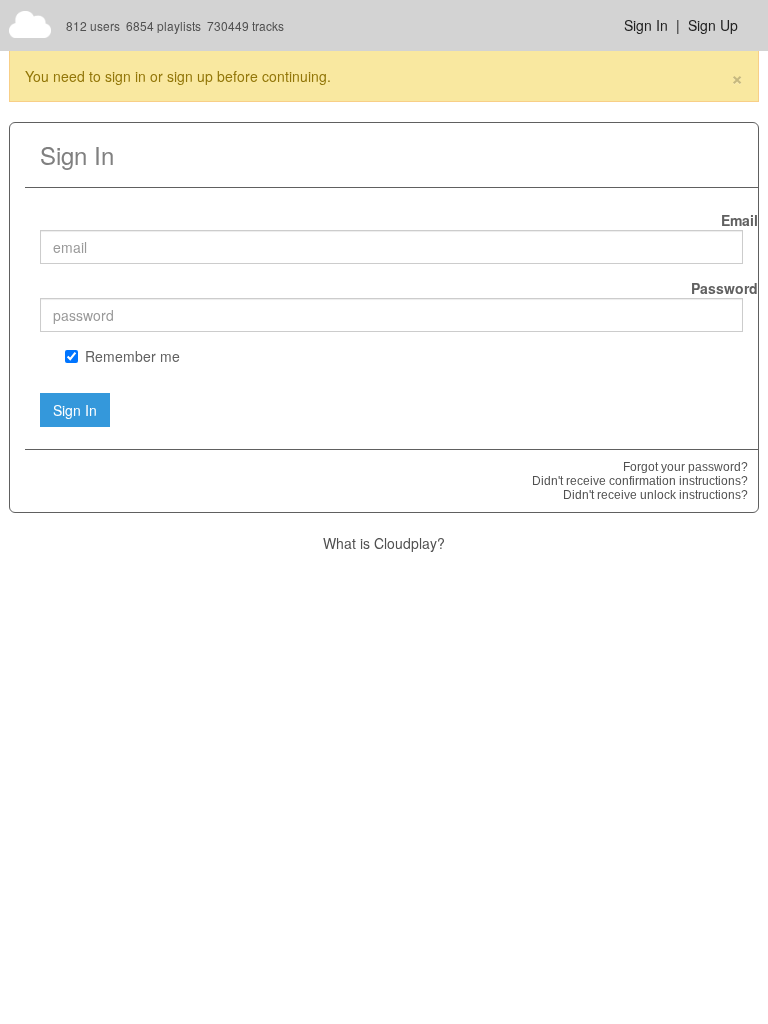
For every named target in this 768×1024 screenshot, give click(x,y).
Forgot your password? (685, 467)
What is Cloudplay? (384, 543)
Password (724, 288)
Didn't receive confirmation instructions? (640, 481)
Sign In (646, 25)
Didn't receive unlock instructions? (655, 495)
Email (739, 220)
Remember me (132, 356)
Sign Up (713, 25)
